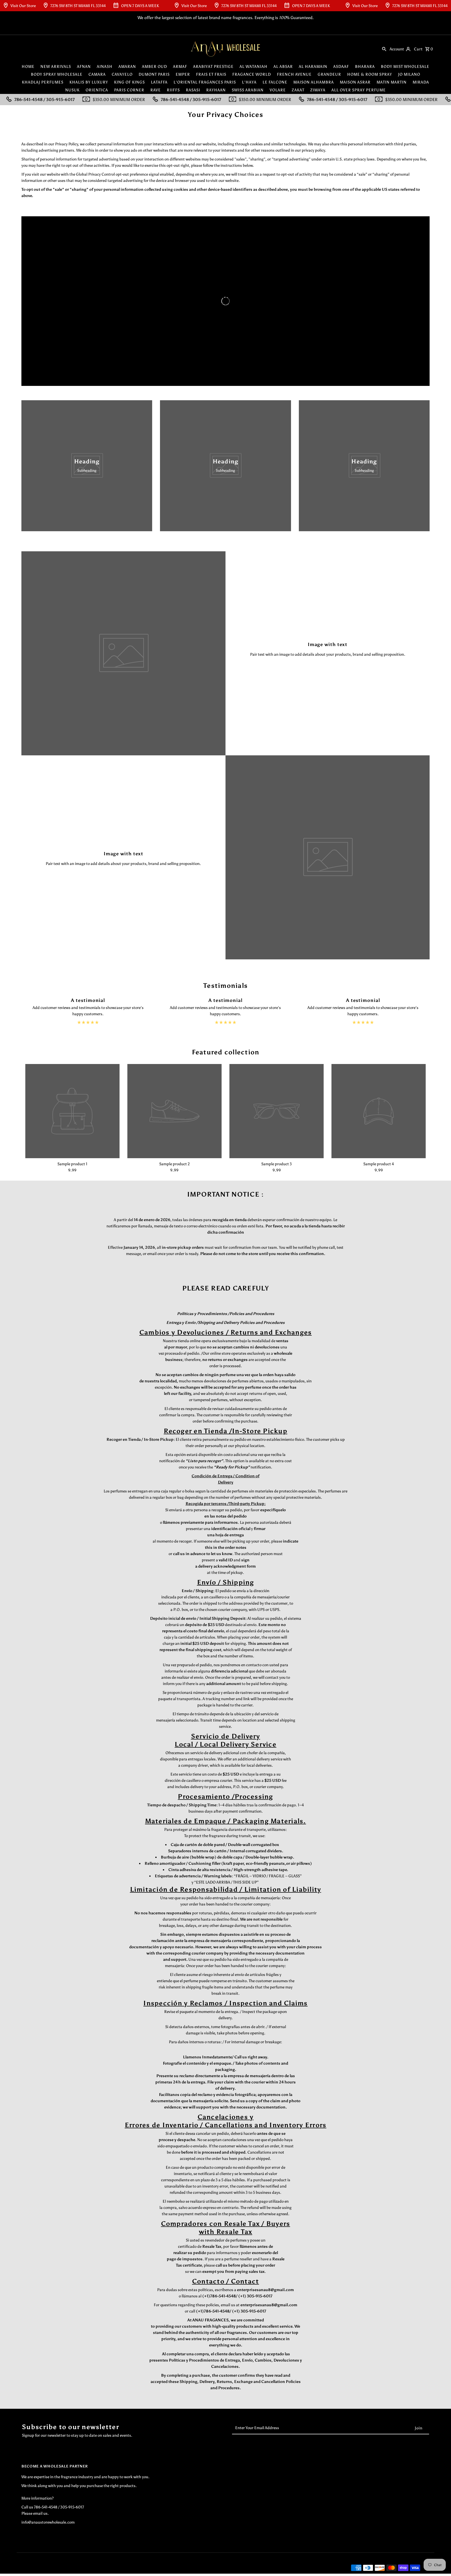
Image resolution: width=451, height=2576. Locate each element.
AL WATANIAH (254, 67)
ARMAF (180, 67)
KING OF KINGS (129, 82)
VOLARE (278, 90)
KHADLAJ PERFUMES (43, 82)
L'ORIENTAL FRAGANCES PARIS (205, 82)
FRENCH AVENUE (294, 74)
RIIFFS (173, 90)
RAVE (156, 90)
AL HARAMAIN (313, 67)
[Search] (384, 49)
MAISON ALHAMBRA (314, 82)
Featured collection (226, 1052)
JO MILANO (409, 74)
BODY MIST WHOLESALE (405, 67)
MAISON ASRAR (355, 82)
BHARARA (365, 67)
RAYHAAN (216, 90)
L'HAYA (249, 82)
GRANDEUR (329, 74)
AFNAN (84, 67)
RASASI (193, 90)
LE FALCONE (275, 82)
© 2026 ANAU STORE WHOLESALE (52, 2568)
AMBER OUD (155, 67)
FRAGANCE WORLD (252, 74)
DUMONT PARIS (154, 74)
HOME (28, 67)
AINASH (105, 67)
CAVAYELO (122, 74)
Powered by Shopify (102, 2568)
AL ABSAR (283, 67)
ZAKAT (298, 90)
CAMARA (97, 74)
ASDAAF (341, 67)
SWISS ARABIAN (248, 90)
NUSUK (72, 90)
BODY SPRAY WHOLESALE (57, 74)
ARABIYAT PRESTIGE (213, 67)
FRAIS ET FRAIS (211, 74)
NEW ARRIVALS (56, 67)
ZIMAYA (318, 90)
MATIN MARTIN (392, 82)
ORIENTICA (97, 90)
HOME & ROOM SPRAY (370, 74)
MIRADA (421, 82)
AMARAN (127, 67)
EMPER (183, 74)
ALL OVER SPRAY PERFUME (359, 90)
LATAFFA (159, 82)
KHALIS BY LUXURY (89, 82)
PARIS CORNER (129, 90)
